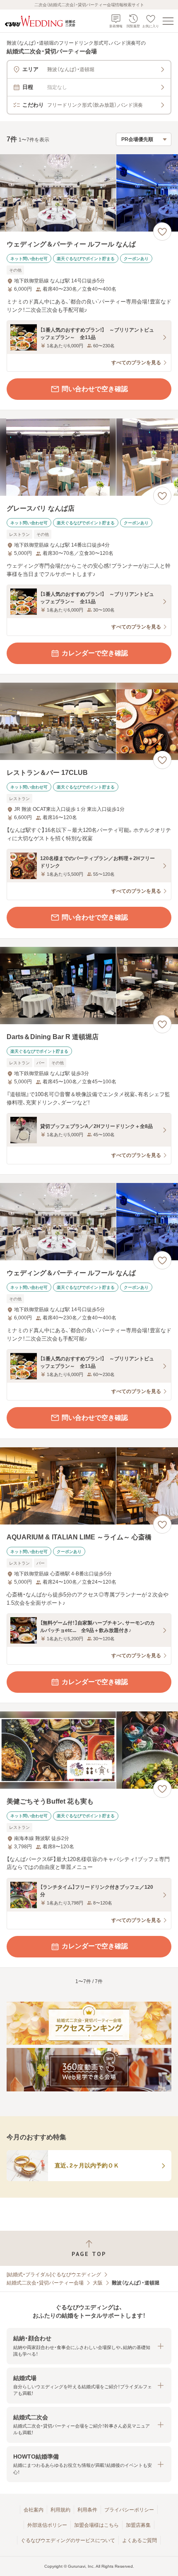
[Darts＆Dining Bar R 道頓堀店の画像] (89, 986)
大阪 (98, 2283)
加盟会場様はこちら (96, 2525)
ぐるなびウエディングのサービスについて (68, 2540)
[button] (89, 2346)
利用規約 (60, 2510)
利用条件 (87, 2510)
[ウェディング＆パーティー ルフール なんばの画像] (89, 193)
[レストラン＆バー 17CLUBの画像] (89, 721)
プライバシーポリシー (129, 2510)
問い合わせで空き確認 (95, 389)
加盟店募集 (138, 2525)
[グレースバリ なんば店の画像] (89, 457)
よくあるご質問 (140, 2540)
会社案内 (34, 2510)
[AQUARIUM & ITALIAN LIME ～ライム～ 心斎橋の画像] (89, 1486)
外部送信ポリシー (47, 2525)
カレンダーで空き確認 (95, 653)
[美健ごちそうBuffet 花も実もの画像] (89, 1750)
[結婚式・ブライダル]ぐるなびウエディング (54, 2275)
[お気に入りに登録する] (162, 232)
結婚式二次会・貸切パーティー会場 (45, 2283)
